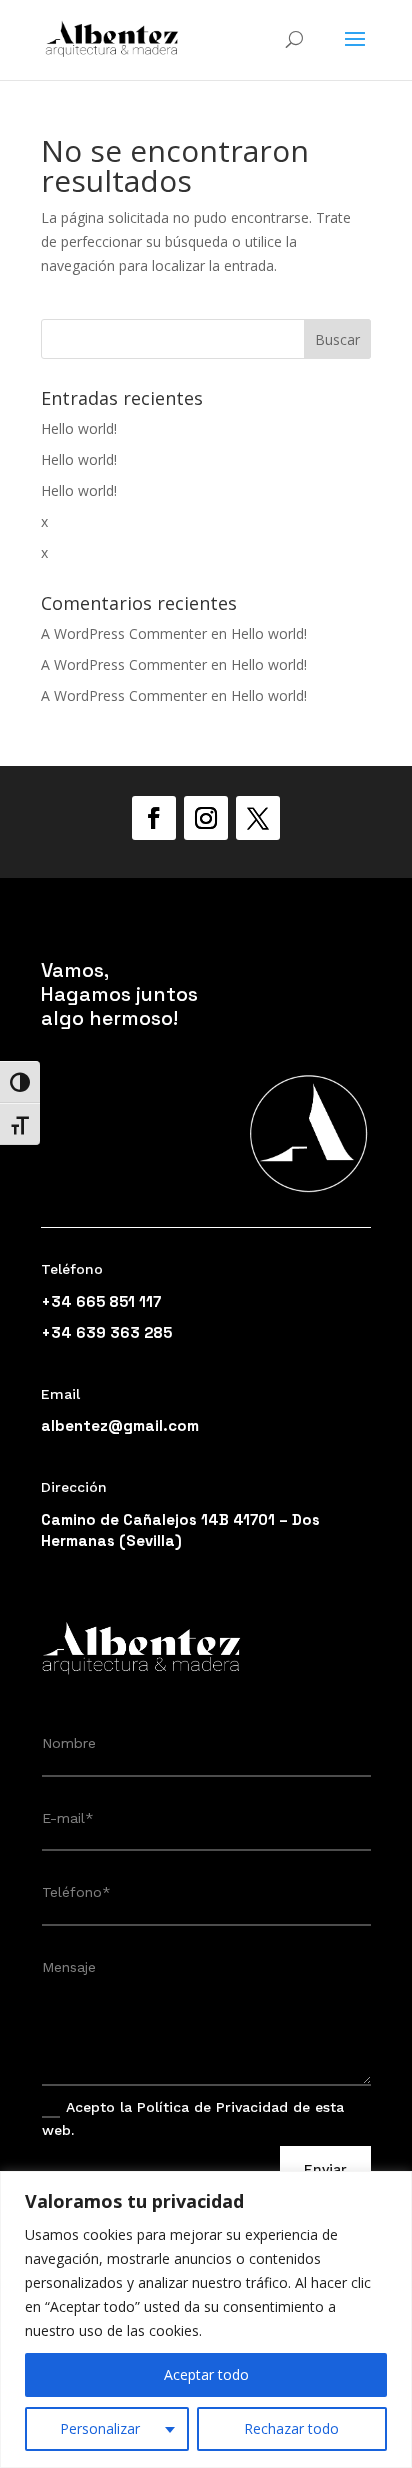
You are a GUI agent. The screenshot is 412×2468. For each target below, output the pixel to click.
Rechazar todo (291, 2428)
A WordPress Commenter (124, 633)
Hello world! (79, 428)
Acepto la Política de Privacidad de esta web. (193, 2118)
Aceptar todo (206, 2374)
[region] (206, 2319)
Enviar (325, 2169)
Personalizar (100, 2428)
